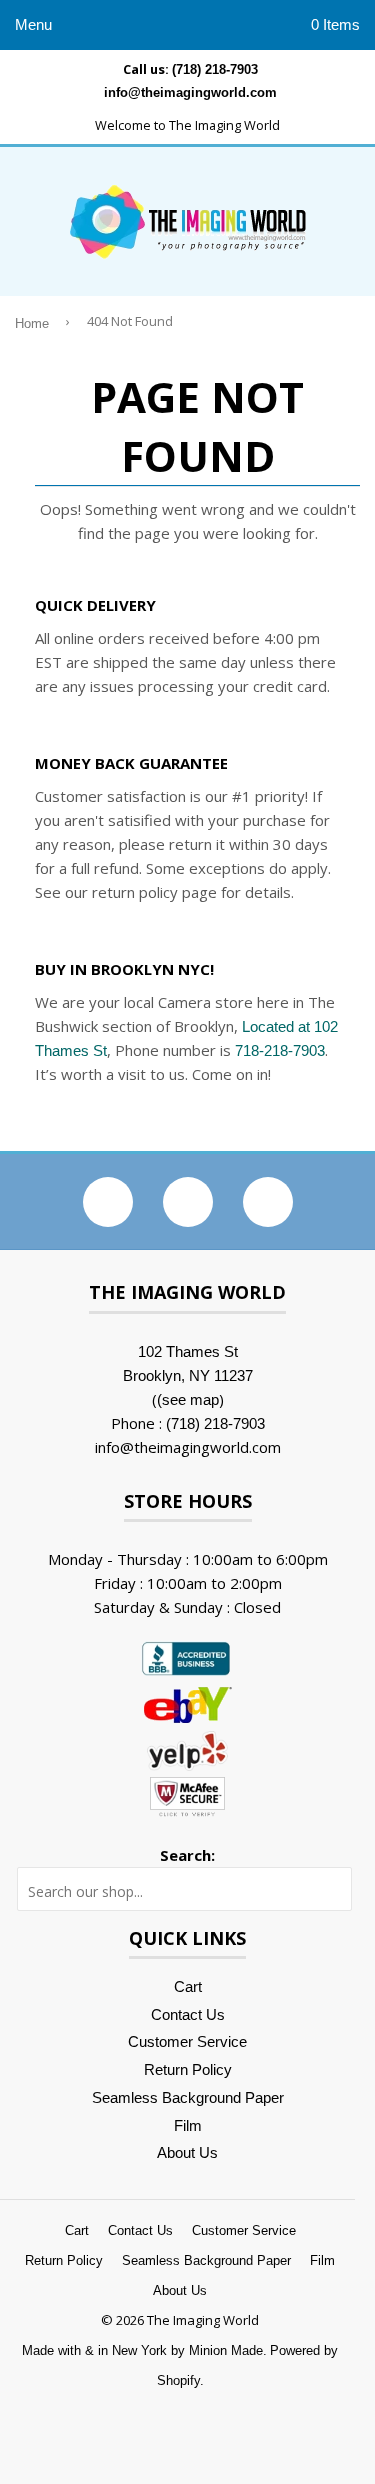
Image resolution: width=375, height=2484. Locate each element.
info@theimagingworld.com (190, 92)
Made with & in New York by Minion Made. (144, 2350)
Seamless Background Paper (188, 2097)
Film (188, 2125)
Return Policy (188, 2069)
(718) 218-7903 (215, 69)
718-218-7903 (280, 1050)
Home (32, 324)
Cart (188, 1986)
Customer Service (187, 2041)
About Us (187, 2152)
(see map (188, 1399)
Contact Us (188, 2014)
